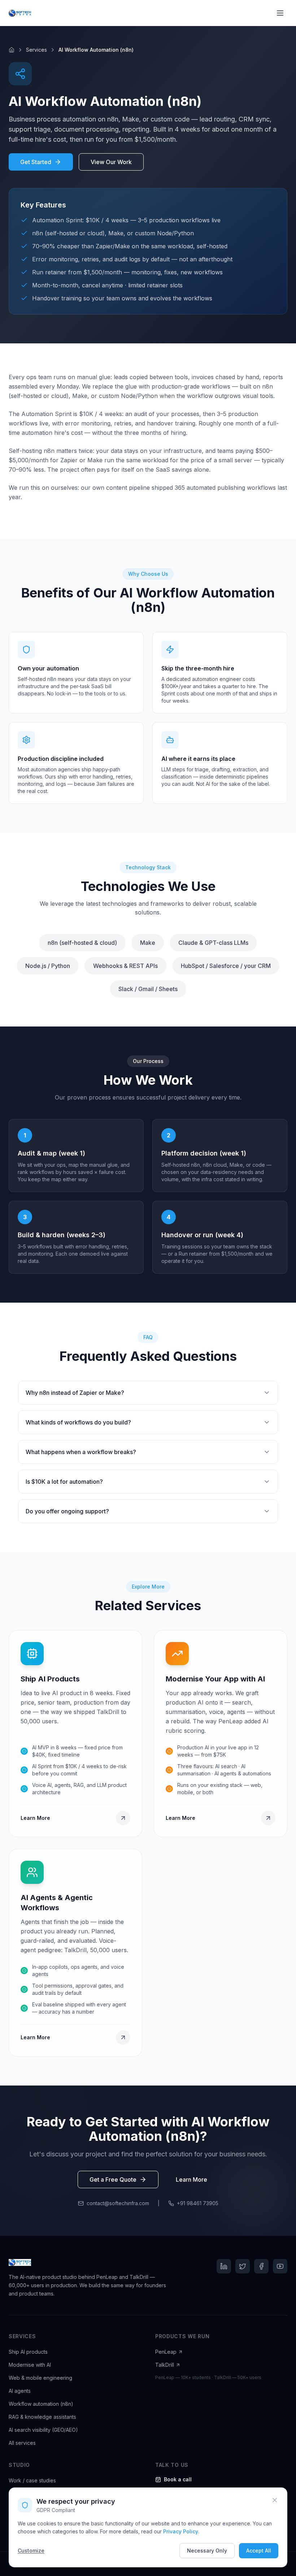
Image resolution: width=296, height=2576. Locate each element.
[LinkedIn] (224, 2266)
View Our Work (111, 162)
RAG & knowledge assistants (42, 2417)
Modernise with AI (30, 2365)
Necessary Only (207, 2551)
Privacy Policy (181, 2531)
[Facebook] (261, 2266)
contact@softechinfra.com (118, 2203)
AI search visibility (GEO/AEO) (43, 2430)
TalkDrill (165, 2365)
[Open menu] (280, 13)
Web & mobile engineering (40, 2378)
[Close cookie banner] (275, 2500)
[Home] (12, 50)
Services (36, 50)
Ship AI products (28, 2352)
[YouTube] (280, 2266)
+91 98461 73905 (198, 2203)
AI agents (20, 2391)
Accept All (259, 2551)
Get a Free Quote (113, 2179)
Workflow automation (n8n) (41, 2404)
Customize (31, 2551)
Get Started (36, 162)
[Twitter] (243, 2266)
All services (22, 2443)
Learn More (191, 2179)
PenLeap (166, 2352)
